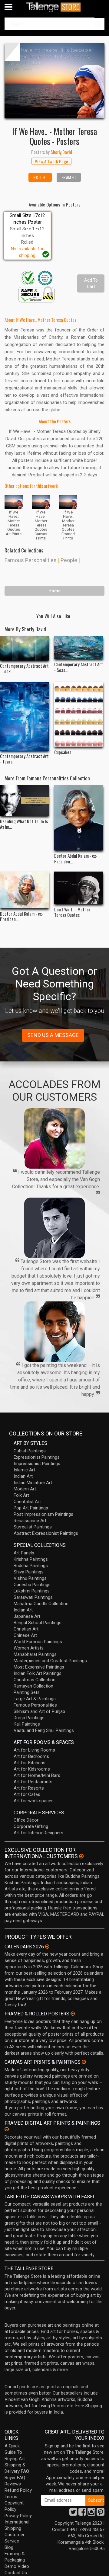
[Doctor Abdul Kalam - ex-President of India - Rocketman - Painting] (25, 890)
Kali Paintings (27, 1724)
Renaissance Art (30, 1521)
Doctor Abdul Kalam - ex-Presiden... (76, 858)
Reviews (13, 2484)
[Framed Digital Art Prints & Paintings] (7, 2129)
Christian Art (26, 1629)
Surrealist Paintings (33, 1527)
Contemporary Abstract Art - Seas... (79, 667)
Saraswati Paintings (33, 1597)
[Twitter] (73, 2514)
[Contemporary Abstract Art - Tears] (25, 716)
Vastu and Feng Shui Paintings (44, 1730)
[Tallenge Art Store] (54, 7)
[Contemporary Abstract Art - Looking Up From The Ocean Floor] (25, 648)
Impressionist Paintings (37, 1464)
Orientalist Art (27, 1502)
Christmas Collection (35, 1680)
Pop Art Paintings (31, 1508)
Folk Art (21, 1495)
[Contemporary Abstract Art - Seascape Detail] (79, 648)
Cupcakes (63, 752)
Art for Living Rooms (34, 1750)
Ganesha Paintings (32, 1585)
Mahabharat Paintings (35, 1654)
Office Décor (26, 1820)
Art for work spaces (34, 1801)
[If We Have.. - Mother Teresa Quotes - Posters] (54, 80)
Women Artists (29, 1648)
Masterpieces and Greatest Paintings (50, 1661)
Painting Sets (27, 1692)
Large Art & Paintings (35, 1699)
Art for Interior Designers (38, 1833)
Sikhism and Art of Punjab (39, 1711)
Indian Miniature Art (33, 1483)
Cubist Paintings (30, 1451)
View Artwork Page (51, 161)
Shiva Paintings (29, 1572)
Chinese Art (25, 1635)
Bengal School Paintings (38, 1623)
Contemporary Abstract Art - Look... (24, 668)
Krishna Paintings (31, 1559)
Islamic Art (24, 1470)
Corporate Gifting (31, 1826)
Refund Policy (18, 2490)
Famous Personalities (31, 560)
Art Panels (24, 1553)
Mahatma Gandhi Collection (41, 1604)
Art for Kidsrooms (32, 1769)
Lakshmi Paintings (32, 1591)
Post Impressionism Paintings (43, 1514)
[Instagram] (91, 2514)
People (69, 560)
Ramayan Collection (33, 1686)
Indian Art (23, 1476)
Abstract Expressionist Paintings (46, 1533)
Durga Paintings (29, 1718)
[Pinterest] (101, 2514)
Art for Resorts (29, 1788)
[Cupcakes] (79, 714)
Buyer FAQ (15, 2478)
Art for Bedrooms (31, 1756)
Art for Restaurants (33, 1782)
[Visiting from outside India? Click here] (81, 1856)
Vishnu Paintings (30, 1578)
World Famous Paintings (38, 1642)
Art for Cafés (27, 1794)
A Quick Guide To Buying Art (15, 2452)
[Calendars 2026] (47, 1947)
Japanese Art (27, 1616)
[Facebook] (82, 2514)
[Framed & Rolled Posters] (73, 2014)
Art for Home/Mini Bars (37, 1775)
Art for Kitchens (30, 1763)
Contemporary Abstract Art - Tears (24, 759)
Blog (9, 2547)
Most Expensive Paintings (39, 1667)
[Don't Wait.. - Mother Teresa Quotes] (79, 888)
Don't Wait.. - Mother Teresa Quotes (72, 912)
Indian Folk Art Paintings (38, 1673)
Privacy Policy (18, 2516)
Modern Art (25, 1489)
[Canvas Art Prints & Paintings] (84, 2062)
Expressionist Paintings (37, 1457)
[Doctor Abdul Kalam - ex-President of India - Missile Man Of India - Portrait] (79, 818)
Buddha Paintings (31, 1566)
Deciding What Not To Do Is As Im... (24, 824)
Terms (11, 2497)
